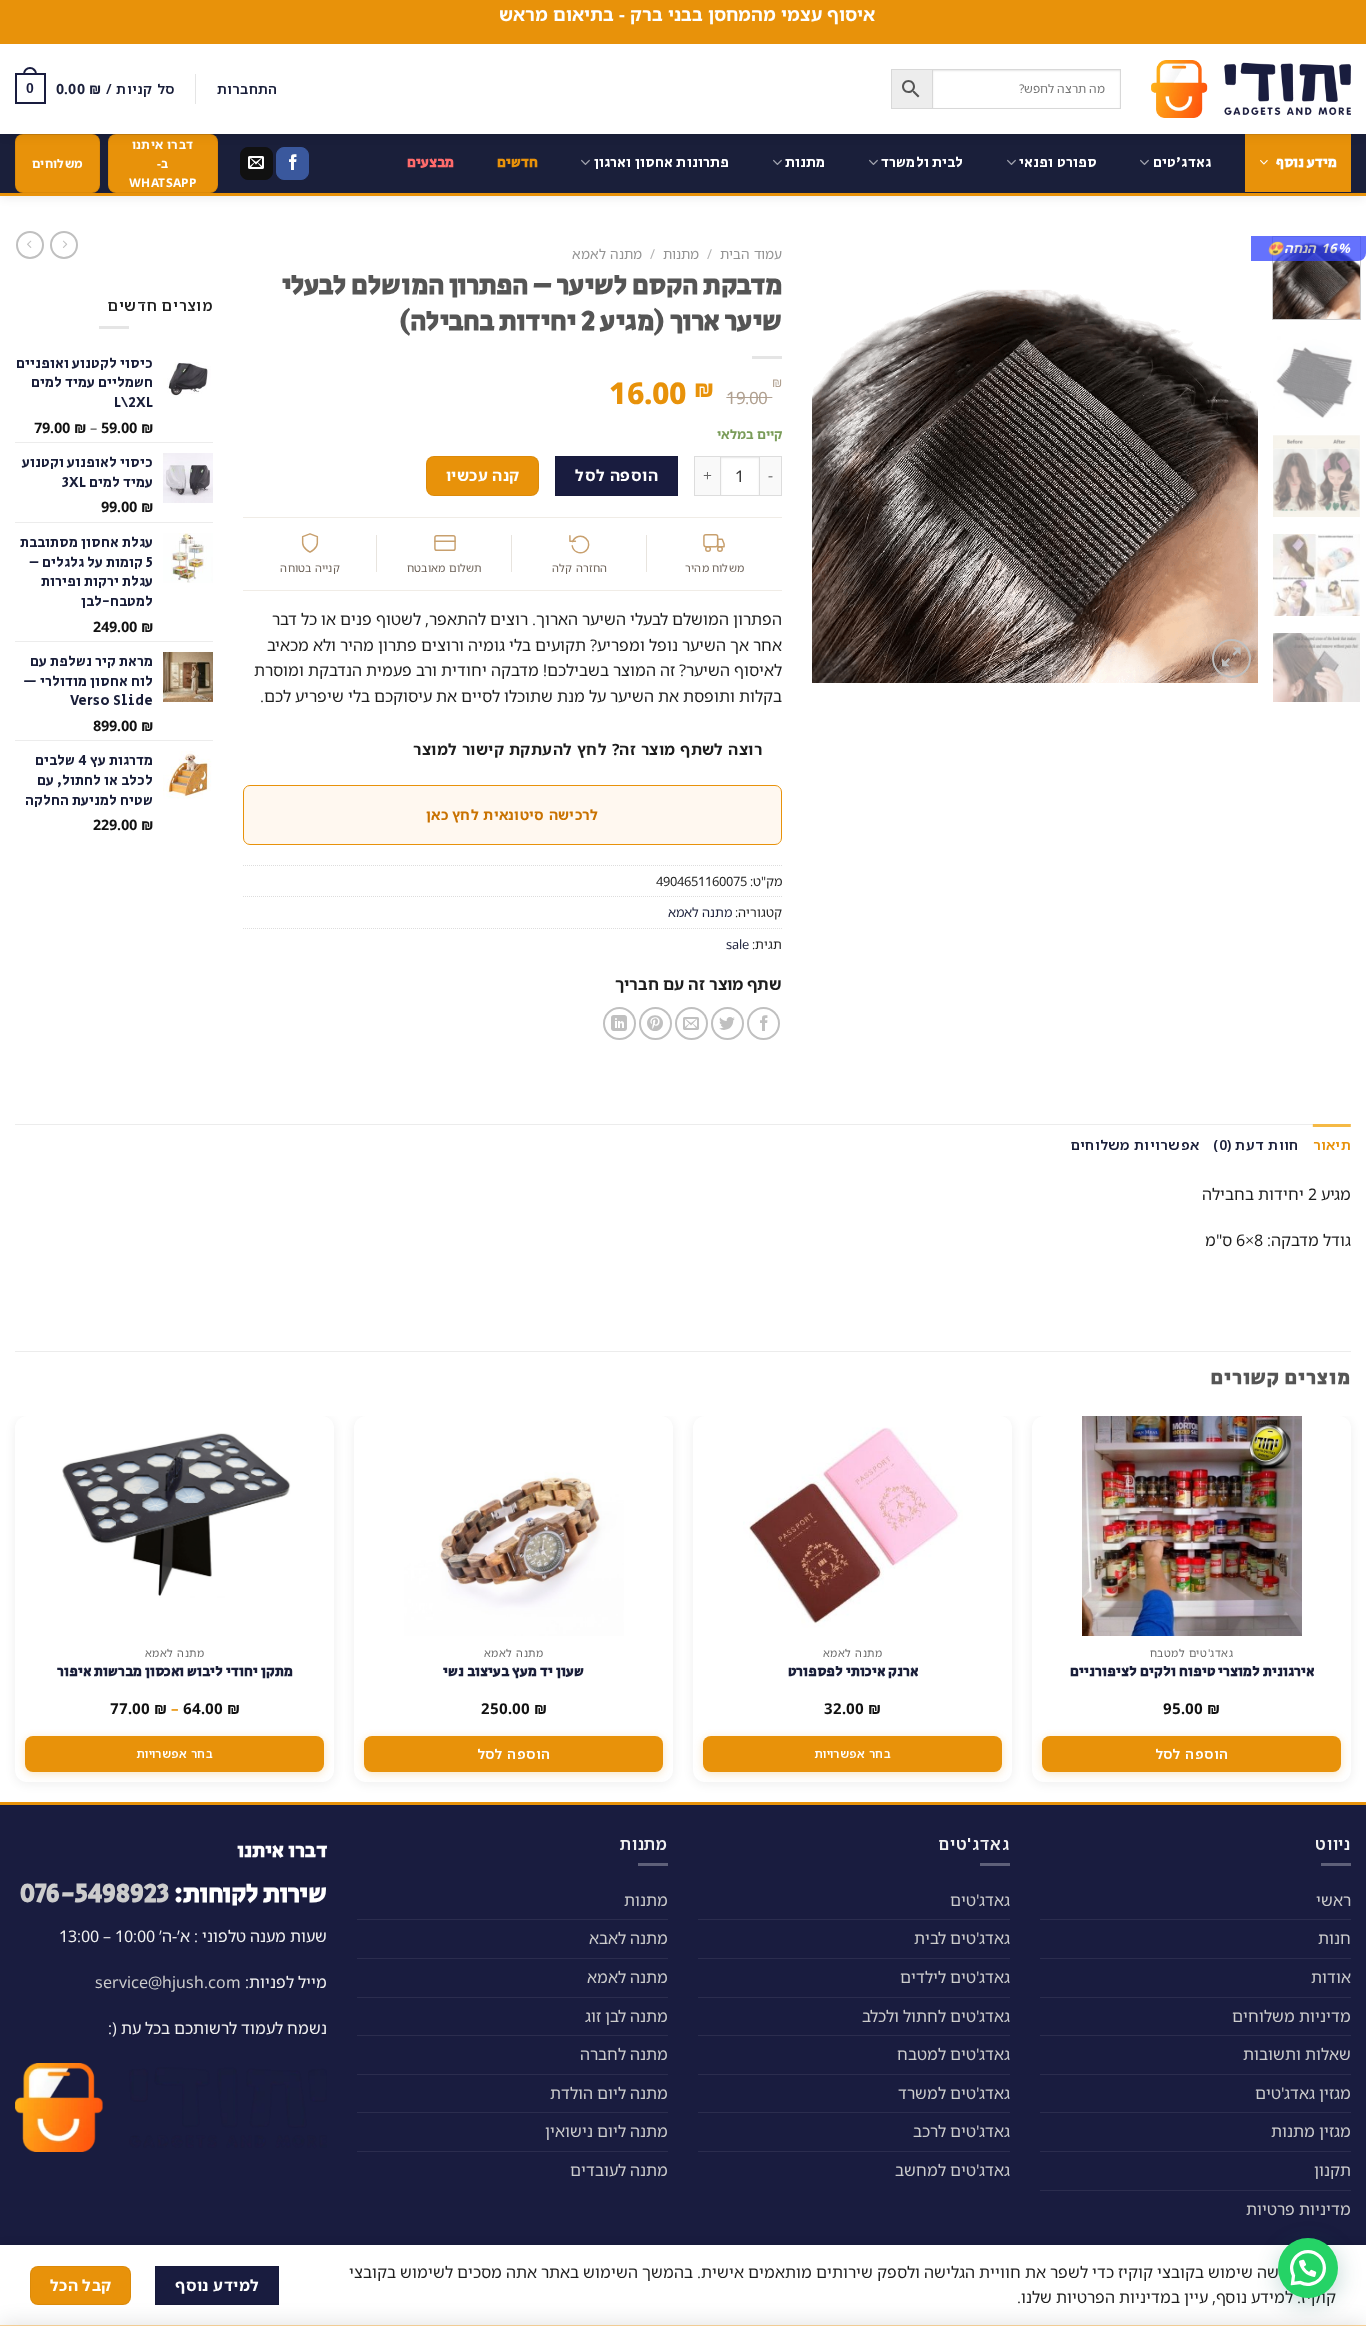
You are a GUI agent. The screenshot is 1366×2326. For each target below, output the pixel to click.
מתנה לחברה (624, 2054)
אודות (1331, 1977)
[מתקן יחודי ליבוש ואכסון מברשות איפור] (174, 1526)
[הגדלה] (1231, 658)
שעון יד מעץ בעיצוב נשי (513, 1672)
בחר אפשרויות (852, 1753)
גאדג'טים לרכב (961, 2131)
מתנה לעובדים (619, 2170)
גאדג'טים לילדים (955, 1977)
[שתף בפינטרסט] (655, 1023)
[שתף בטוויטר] (727, 1023)
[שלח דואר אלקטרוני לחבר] (691, 1023)
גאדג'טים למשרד (954, 2093)
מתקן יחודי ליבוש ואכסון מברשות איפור (175, 1672)
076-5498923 (94, 1894)
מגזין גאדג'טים (1303, 2093)
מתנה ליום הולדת (609, 2093)
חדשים (518, 162)
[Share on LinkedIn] (619, 1023)
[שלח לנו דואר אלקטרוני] (256, 164)
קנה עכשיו (483, 475)
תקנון (1332, 2170)
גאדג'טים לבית (962, 1938)
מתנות (805, 162)
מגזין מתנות (1311, 2131)
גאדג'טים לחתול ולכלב (936, 2016)
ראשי (1333, 1900)
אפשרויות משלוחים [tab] (1135, 1144)
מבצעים (431, 162)
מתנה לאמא (607, 253)
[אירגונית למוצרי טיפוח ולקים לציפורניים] (1192, 1526)
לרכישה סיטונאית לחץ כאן (512, 814)
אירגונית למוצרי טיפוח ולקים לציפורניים (1192, 1672)
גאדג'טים (1182, 162)
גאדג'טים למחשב (952, 2170)
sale (737, 944)
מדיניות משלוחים (1291, 2016)
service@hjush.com (168, 1982)
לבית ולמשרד (922, 162)
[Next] (831, 459)
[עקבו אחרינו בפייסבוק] (292, 164)
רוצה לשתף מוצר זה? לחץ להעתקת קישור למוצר (587, 749)
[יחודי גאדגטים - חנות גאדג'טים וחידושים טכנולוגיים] (1251, 89)
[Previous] (1224, 459)
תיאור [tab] (1332, 1144)
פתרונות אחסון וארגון (662, 162)
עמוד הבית (751, 253)
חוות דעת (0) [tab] (1255, 1144)
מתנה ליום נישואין (606, 2131)
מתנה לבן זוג (626, 2016)
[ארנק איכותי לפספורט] (853, 1526)
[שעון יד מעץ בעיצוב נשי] (514, 1526)
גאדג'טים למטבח (953, 2054)
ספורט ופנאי (1058, 162)
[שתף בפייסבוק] (763, 1023)
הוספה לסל (616, 475)
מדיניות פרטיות (1298, 2209)
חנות (1334, 1938)
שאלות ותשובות (1297, 2054)
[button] (1308, 2268)
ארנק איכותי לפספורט (853, 1672)
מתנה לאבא (628, 1938)
